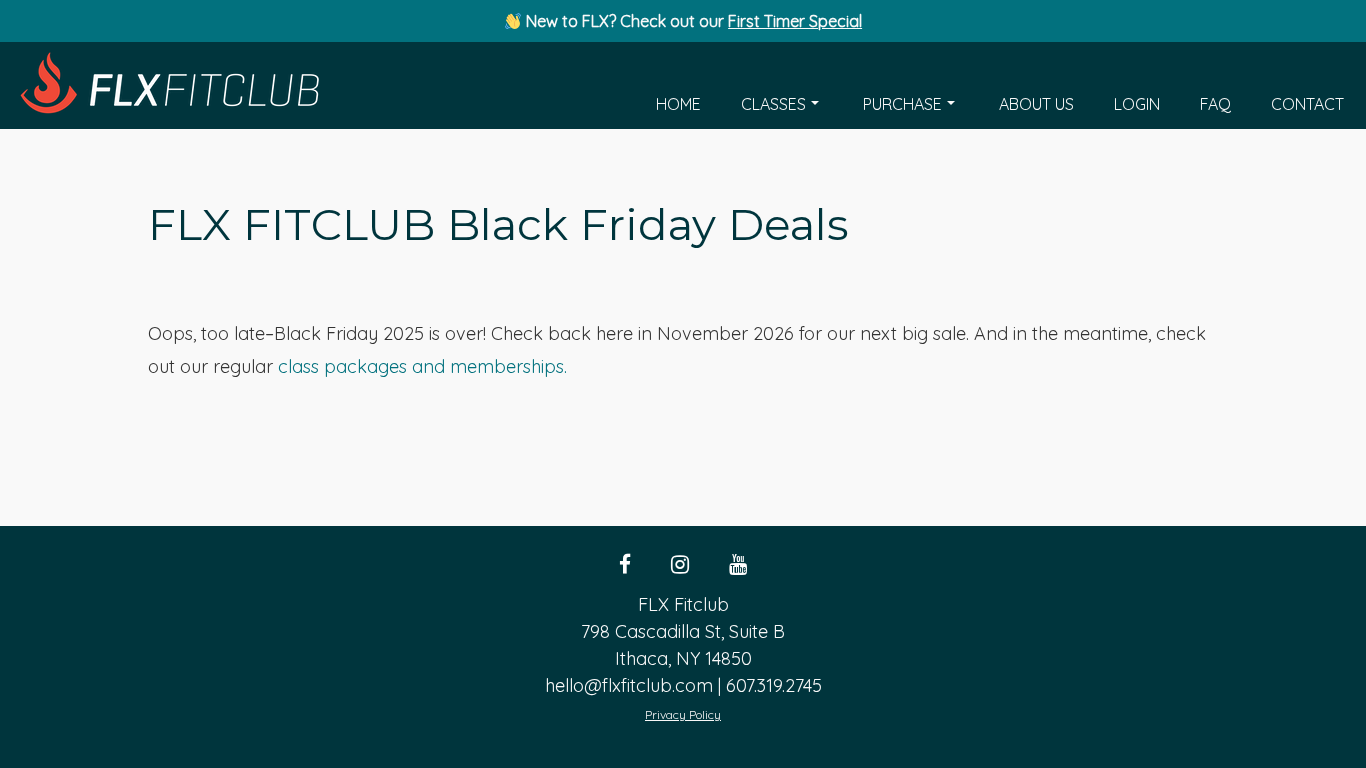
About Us (1036, 104)
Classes (773, 104)
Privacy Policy (683, 714)
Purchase (902, 104)
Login (1137, 104)
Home (678, 104)
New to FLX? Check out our (692, 21)
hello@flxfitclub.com (629, 685)
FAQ (1215, 104)
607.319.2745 (774, 685)
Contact (1307, 104)
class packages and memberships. (422, 366)
